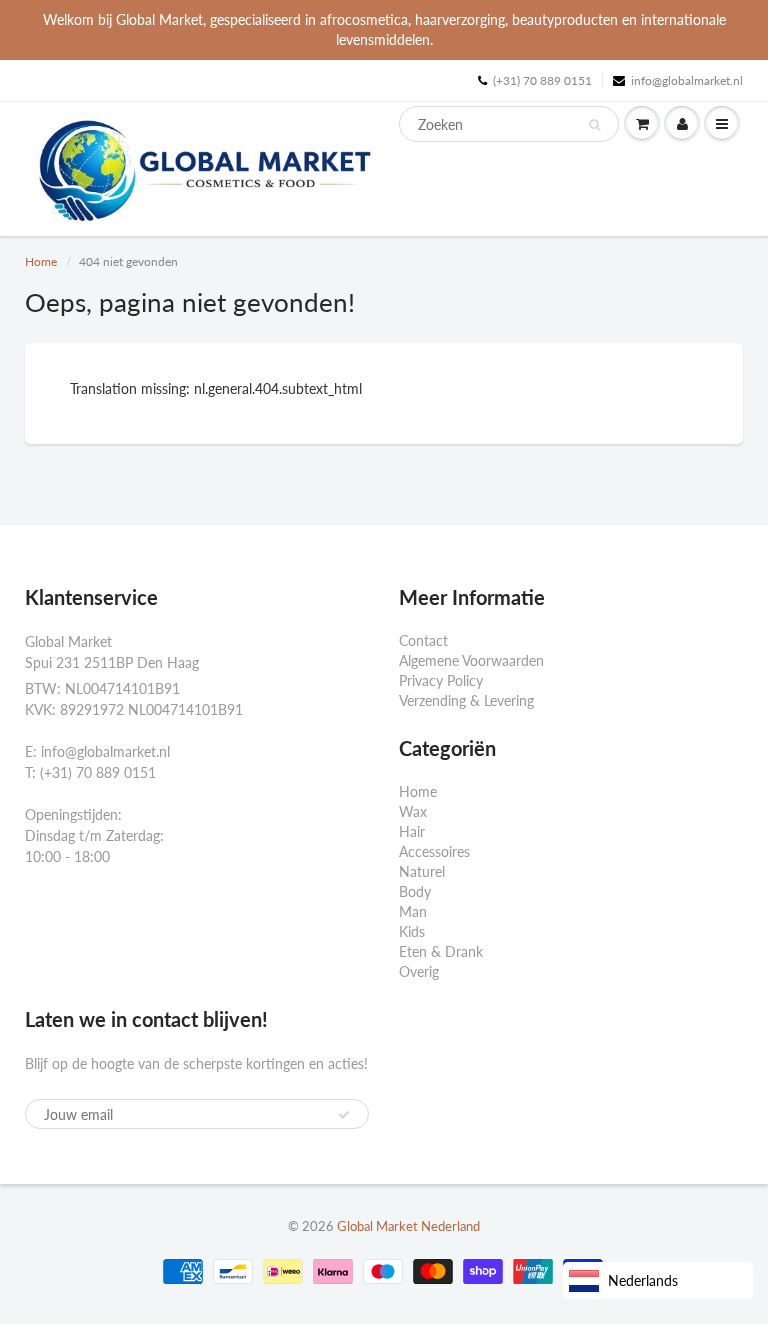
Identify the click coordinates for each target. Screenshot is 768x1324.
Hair (412, 831)
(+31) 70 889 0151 (542, 80)
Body (415, 891)
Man (413, 911)
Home (41, 261)
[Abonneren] (344, 1115)
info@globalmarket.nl (687, 80)
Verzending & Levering (466, 700)
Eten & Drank (441, 951)
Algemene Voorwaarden (471, 660)
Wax (413, 811)
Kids (412, 931)
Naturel (422, 871)
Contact (423, 640)
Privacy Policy (441, 680)
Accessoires (434, 851)
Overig (419, 971)
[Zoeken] (594, 125)
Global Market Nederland (408, 1226)
